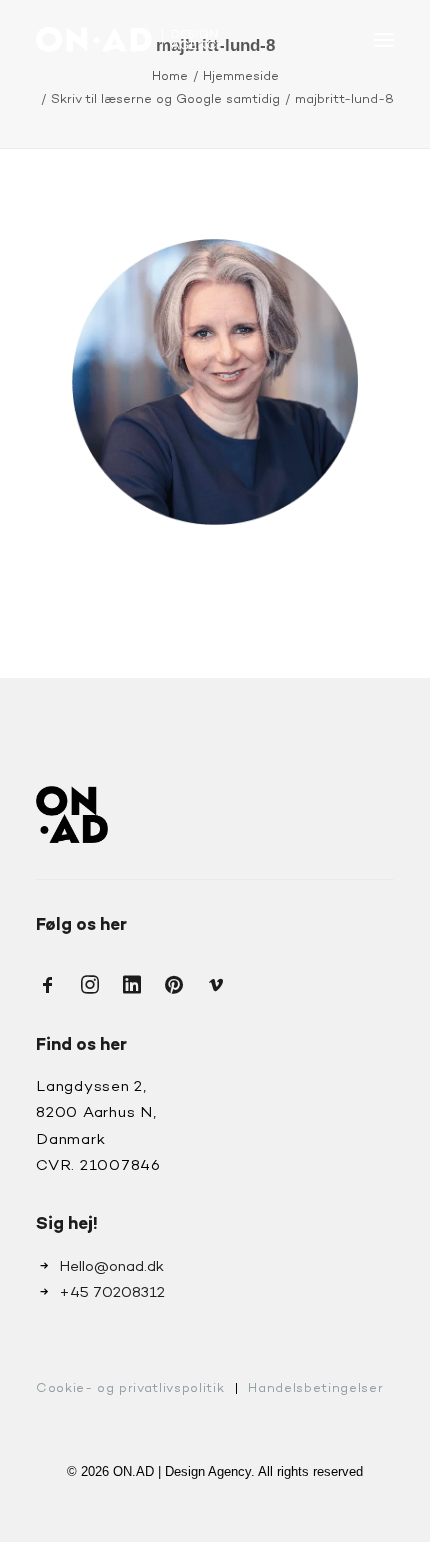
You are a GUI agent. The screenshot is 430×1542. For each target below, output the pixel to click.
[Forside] (72, 815)
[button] (384, 39)
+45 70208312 (112, 1293)
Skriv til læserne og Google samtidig (165, 100)
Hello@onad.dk (111, 1267)
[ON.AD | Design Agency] (130, 39)
